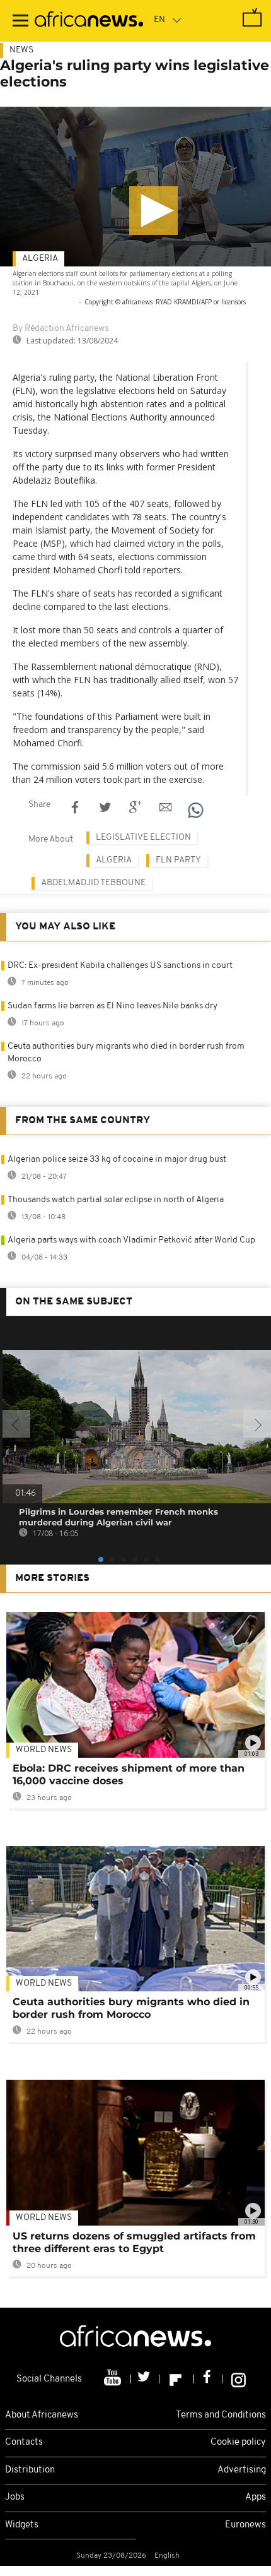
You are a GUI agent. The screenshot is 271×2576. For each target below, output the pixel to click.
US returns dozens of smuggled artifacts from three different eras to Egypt (134, 2242)
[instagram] (239, 2379)
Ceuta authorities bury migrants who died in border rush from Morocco (131, 2008)
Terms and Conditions (221, 2415)
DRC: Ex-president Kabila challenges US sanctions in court (120, 966)
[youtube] (114, 2379)
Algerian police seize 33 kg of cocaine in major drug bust (117, 1160)
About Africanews (42, 2415)
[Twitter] (145, 2379)
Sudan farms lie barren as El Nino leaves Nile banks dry (112, 1006)
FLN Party (178, 860)
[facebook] (208, 2379)
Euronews (245, 2525)
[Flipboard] (177, 2379)
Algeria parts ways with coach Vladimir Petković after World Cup (131, 1240)
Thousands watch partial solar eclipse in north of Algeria (116, 1200)
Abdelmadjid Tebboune (93, 883)
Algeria (40, 259)
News (21, 50)
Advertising (242, 2470)
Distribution (30, 2470)
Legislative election (143, 838)
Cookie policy (238, 2442)
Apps (256, 2497)
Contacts (24, 2442)
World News (44, 1750)
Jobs (15, 2497)
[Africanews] (89, 21)
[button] (153, 211)
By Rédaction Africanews (61, 329)
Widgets (22, 2525)
